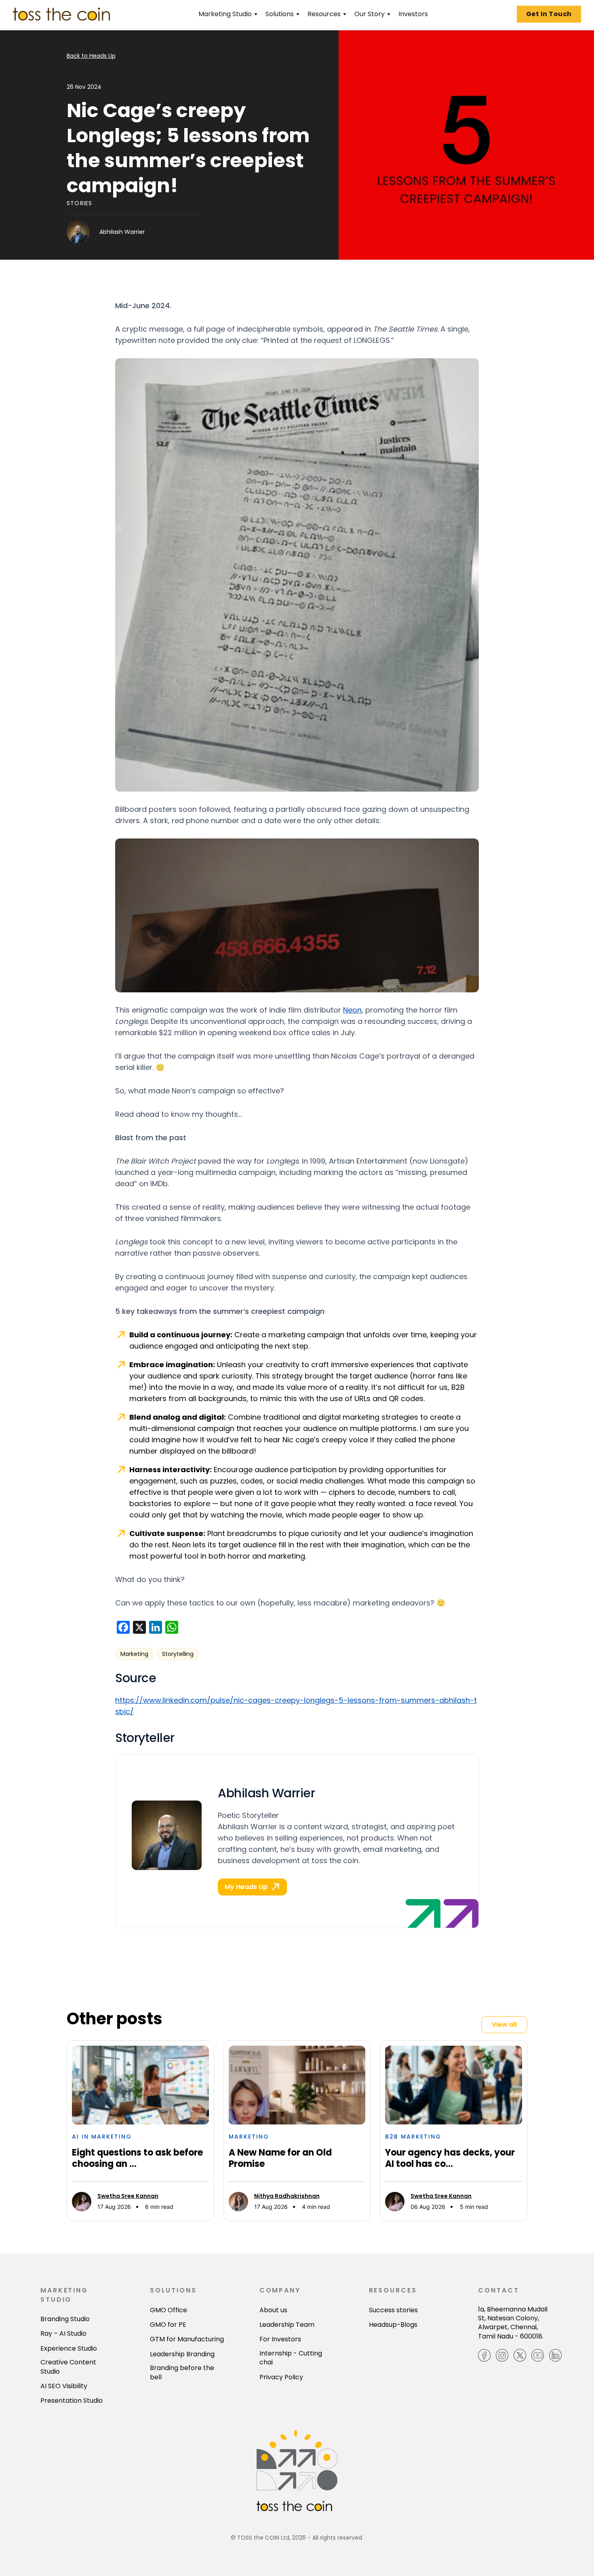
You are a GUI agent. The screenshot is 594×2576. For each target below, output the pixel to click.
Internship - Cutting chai (291, 2358)
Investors (413, 14)
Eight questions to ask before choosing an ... (137, 2158)
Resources (324, 14)
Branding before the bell (182, 2372)
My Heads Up (246, 1887)
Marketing (134, 1654)
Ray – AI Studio (63, 2334)
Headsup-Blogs (393, 2325)
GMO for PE (168, 2325)
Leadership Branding (182, 2354)
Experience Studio (69, 2349)
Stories (79, 203)
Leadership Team (287, 2325)
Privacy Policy (281, 2377)
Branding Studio (65, 2319)
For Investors (280, 2339)
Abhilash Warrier (122, 232)
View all (504, 2024)
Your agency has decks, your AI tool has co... (450, 2158)
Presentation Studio (72, 2401)
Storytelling (178, 1654)
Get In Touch (549, 14)
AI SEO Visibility (64, 2386)
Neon (352, 1010)
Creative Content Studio (68, 2367)
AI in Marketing (102, 2137)
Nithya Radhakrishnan (287, 2196)
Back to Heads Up (91, 56)
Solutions (280, 14)
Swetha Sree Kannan (128, 2196)
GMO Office (169, 2310)
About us (273, 2310)
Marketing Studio (225, 14)
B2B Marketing (413, 2137)
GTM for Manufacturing (187, 2339)
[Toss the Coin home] (61, 14)
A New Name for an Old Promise (280, 2158)
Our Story (370, 14)
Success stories (393, 2310)
